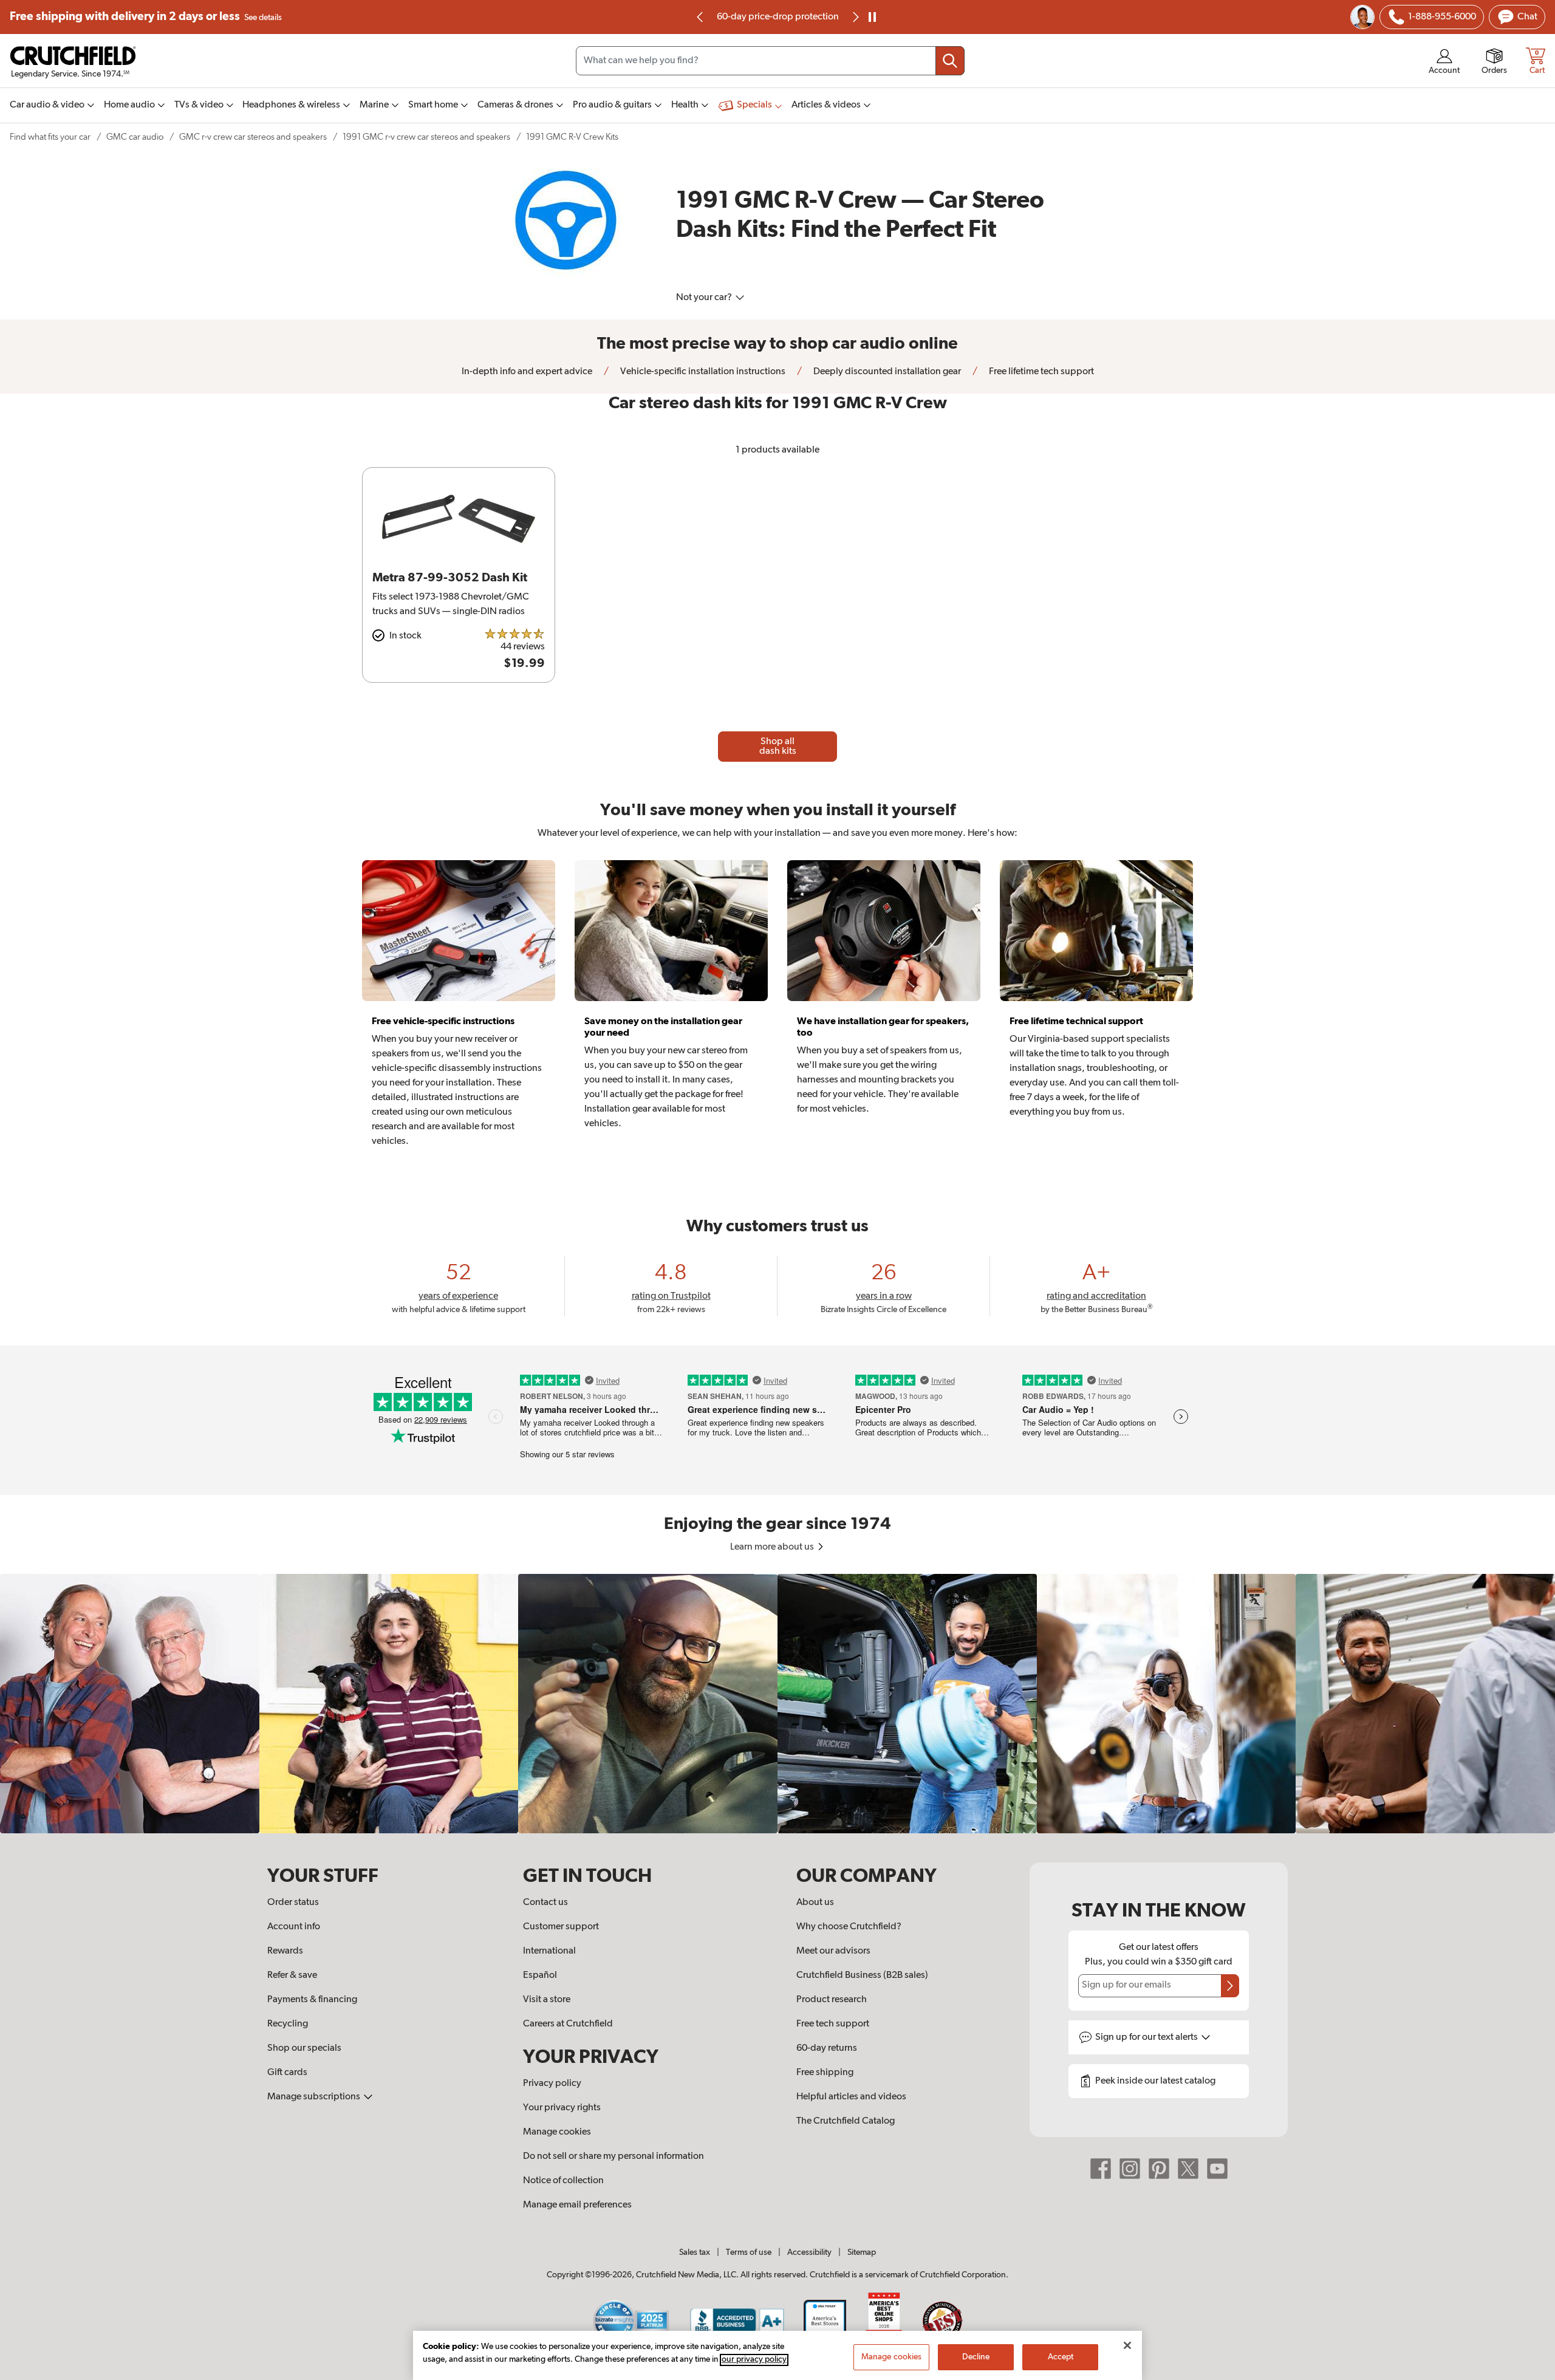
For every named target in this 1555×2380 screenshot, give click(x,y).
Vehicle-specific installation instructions (702, 372)
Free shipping (146, 17)
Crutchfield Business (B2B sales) (862, 1975)
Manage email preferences (577, 2205)
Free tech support (833, 2024)
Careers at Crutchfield (568, 2024)
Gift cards (287, 2073)
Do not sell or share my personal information (613, 2156)
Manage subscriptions (315, 2097)
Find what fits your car (50, 137)
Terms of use (749, 2252)
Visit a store (547, 2000)
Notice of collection (563, 2181)
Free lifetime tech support (1041, 372)
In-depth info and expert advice (527, 372)
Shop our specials (304, 2048)
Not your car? (705, 298)
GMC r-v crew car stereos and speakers (253, 137)
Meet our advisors (833, 1951)
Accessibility (809, 2252)
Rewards (285, 1951)
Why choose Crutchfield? (849, 1927)
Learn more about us (773, 1547)
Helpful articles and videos (851, 2097)
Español (540, 1975)
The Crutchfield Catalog (846, 2121)
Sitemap (862, 2252)
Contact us (545, 1903)
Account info (294, 1927)
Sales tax (695, 2252)
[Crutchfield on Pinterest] (1159, 2168)
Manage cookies (557, 2132)
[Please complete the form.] (1230, 1986)
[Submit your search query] (950, 61)
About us (815, 1903)
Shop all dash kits (778, 747)
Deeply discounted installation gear (886, 372)
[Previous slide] (700, 17)
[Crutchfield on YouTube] (1217, 2168)
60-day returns (777, 17)
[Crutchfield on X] (1188, 2168)
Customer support (561, 1927)
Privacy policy (552, 2084)
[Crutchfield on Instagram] (1130, 2168)
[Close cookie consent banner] (1127, 2345)
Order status (293, 1903)
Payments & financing (312, 2000)
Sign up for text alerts (1147, 2037)
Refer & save (292, 1975)
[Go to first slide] (855, 17)
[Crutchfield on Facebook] (1101, 2168)
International (549, 1951)
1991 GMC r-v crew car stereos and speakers (426, 137)
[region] (777, 1704)
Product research (832, 2000)
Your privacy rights (562, 2108)
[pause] (872, 17)
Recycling (288, 2024)
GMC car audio (135, 137)
